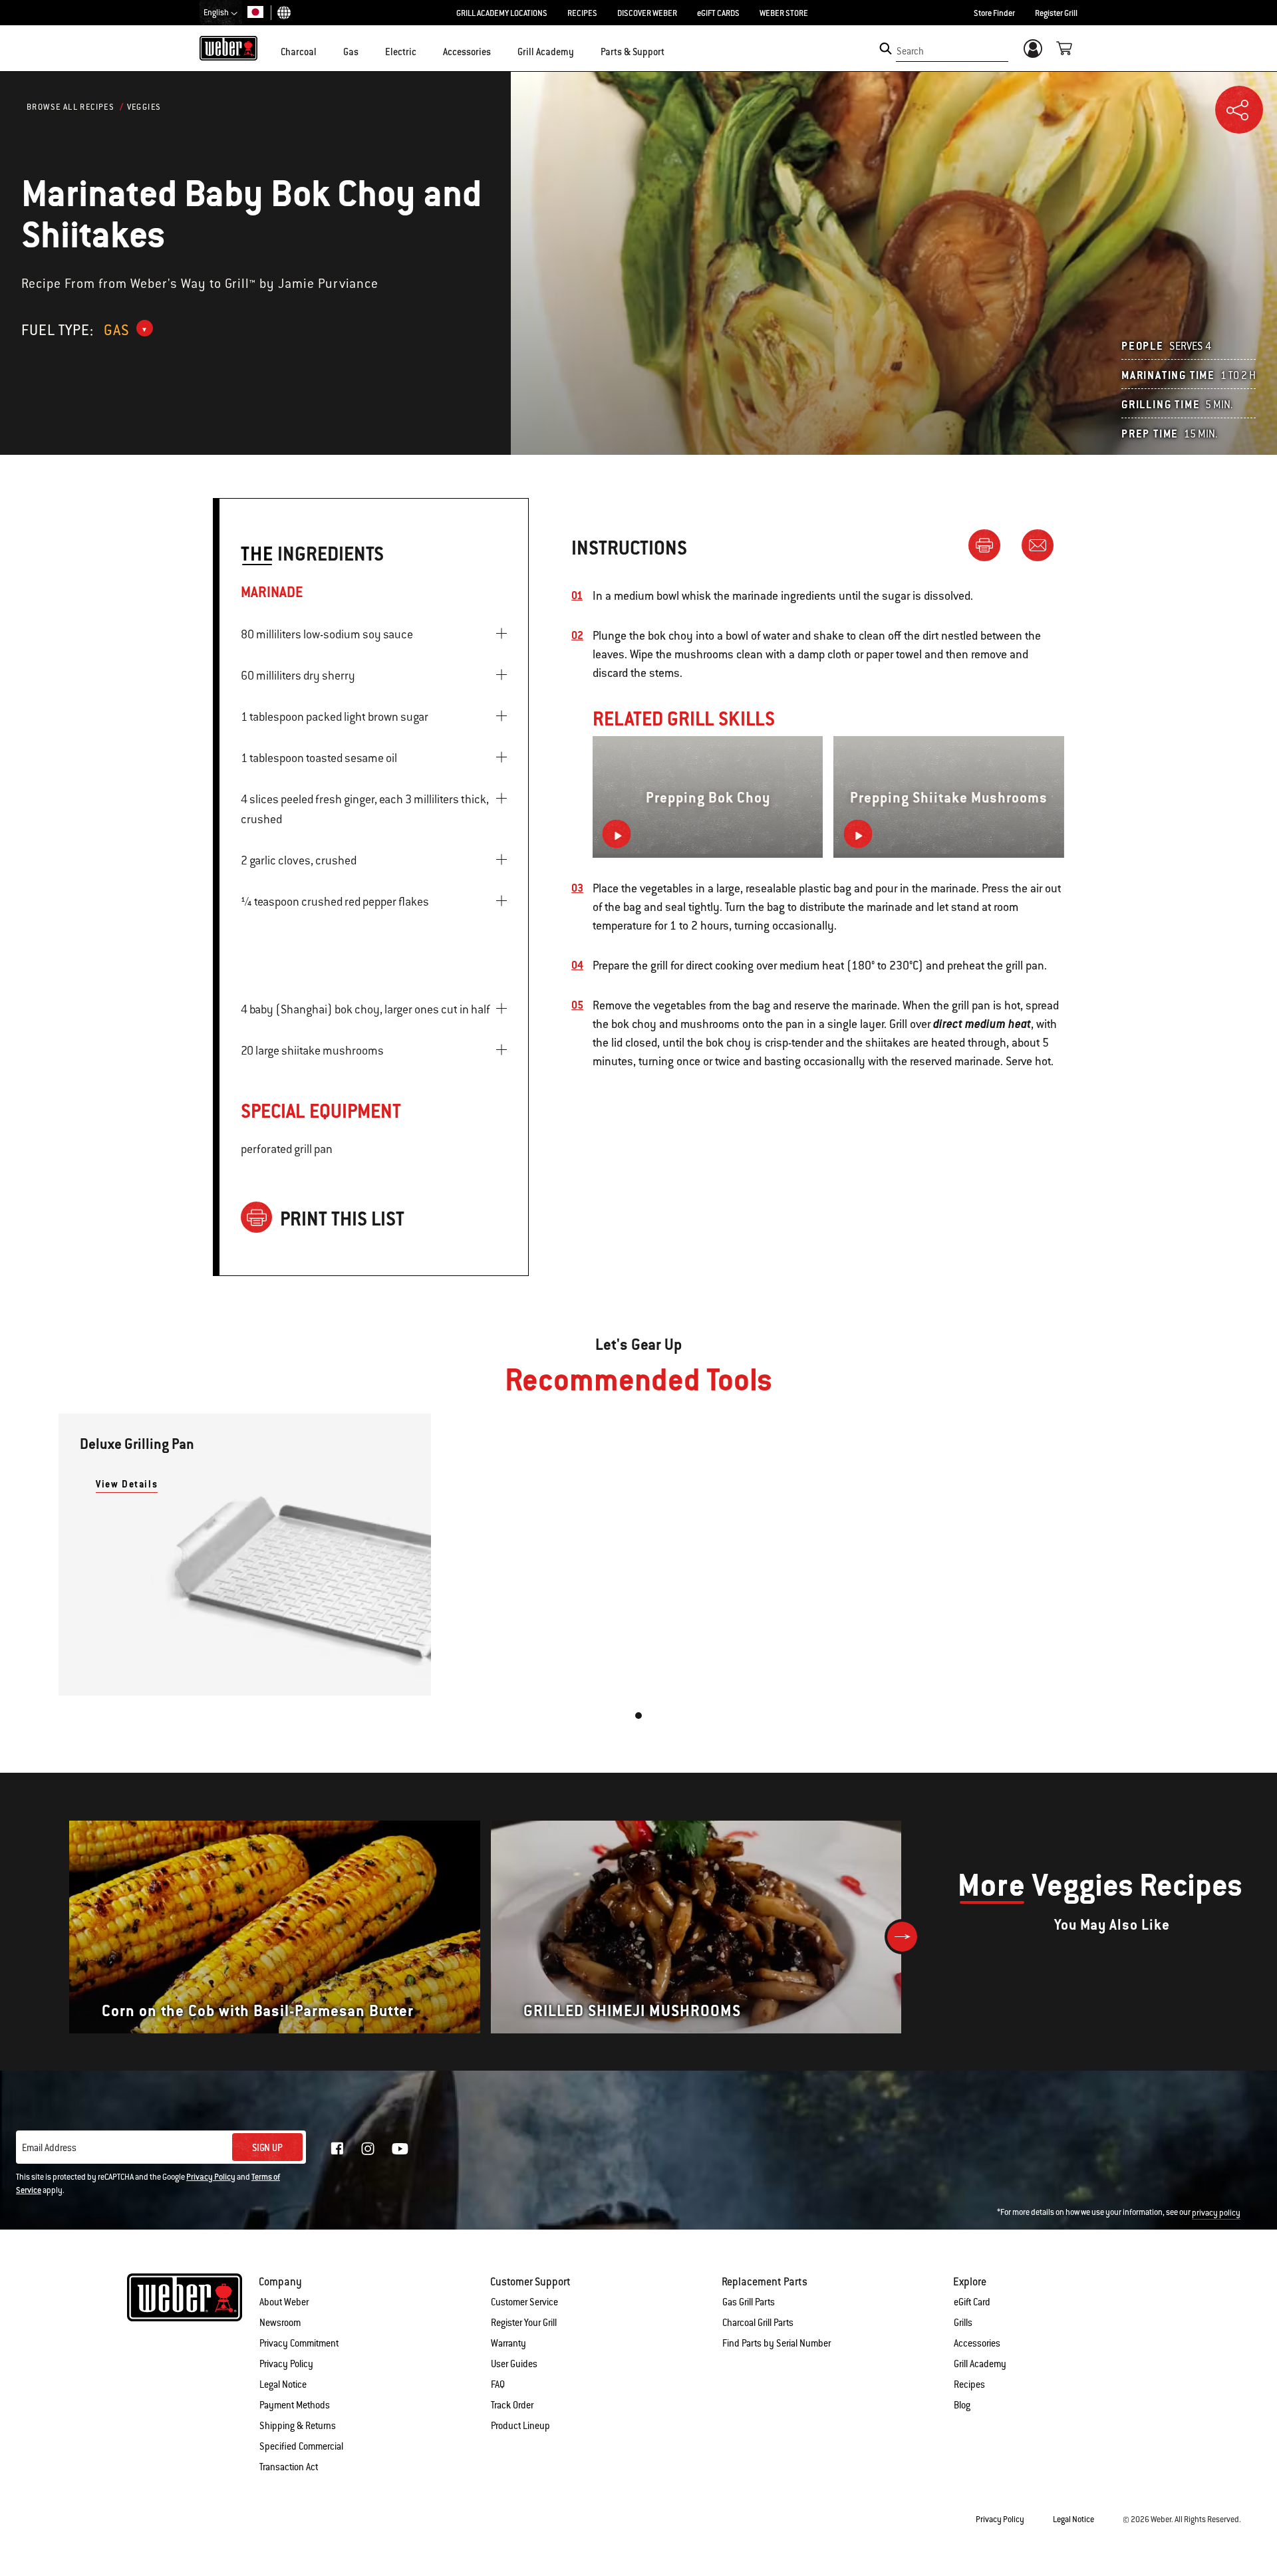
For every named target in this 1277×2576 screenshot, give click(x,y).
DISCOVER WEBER (647, 13)
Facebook (337, 2148)
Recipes (969, 2384)
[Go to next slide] (902, 1937)
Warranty (508, 2343)
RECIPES (582, 13)
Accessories (977, 2343)
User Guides (514, 2364)
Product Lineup (520, 2426)
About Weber (284, 2302)
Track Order (512, 2405)
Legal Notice (283, 2384)
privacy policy (1216, 2213)
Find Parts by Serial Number (777, 2343)
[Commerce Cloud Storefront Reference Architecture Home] (228, 48)
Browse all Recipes (71, 107)
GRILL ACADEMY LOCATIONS (502, 13)
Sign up (267, 2148)
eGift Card (972, 2302)
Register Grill (1056, 13)
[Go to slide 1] (638, 1716)
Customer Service (524, 2302)
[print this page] (990, 545)
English (217, 13)
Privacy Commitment (299, 2343)
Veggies (144, 107)
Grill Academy (980, 2364)
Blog (962, 2405)
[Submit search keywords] (886, 49)
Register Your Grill (524, 2323)
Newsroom (280, 2323)
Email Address (49, 2148)
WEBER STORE (784, 13)
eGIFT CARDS (718, 13)
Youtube (400, 2149)
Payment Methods (295, 2405)
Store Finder (994, 13)
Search (910, 51)
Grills (963, 2323)
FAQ (498, 2384)
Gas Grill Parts (749, 2302)
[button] (325, 51)
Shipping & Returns (298, 2426)
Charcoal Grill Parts (758, 2323)
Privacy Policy (211, 2177)
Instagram (368, 2148)
